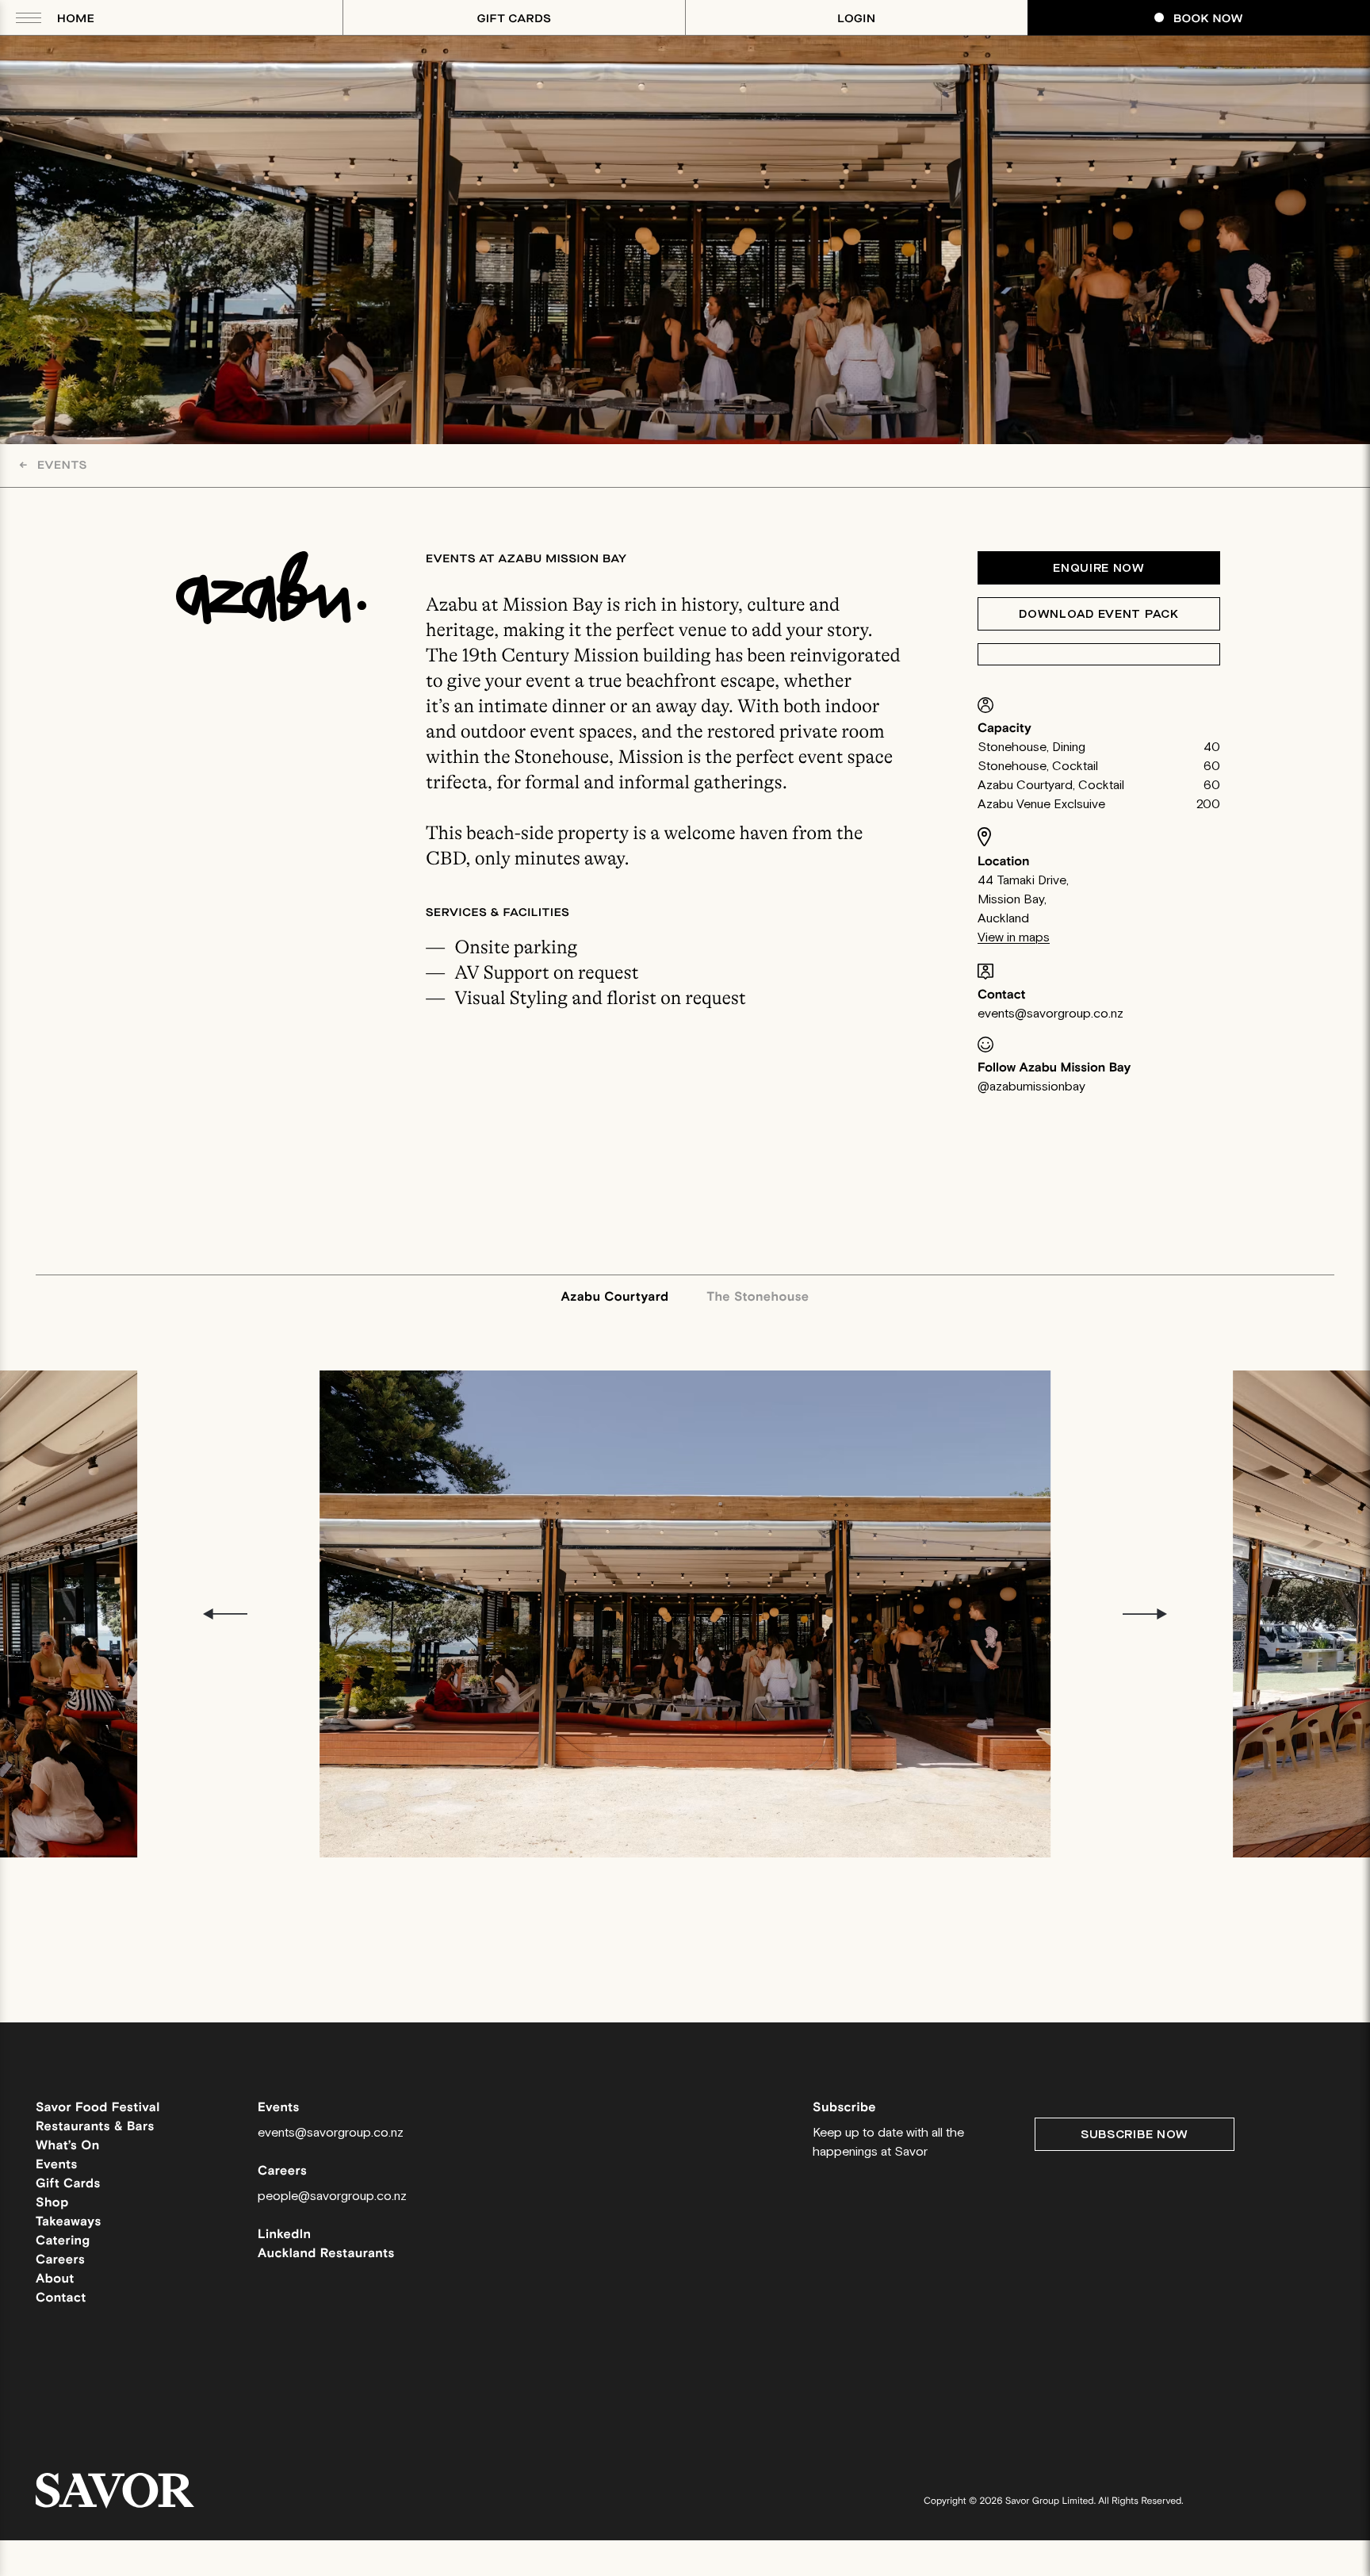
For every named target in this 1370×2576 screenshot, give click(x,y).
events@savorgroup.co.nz (1050, 1014)
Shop (52, 2203)
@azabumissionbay (1031, 1087)
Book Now (1208, 19)
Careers (60, 2260)
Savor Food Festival (98, 2108)
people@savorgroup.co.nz (332, 2196)
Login (856, 19)
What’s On (68, 2146)
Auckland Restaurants (326, 2254)
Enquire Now (1099, 568)
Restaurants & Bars (95, 2127)
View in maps (1014, 938)
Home (76, 19)
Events (53, 465)
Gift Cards (515, 19)
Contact (61, 2298)
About (55, 2279)
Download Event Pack (1098, 614)
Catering (63, 2241)
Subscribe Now (1135, 2135)
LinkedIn (285, 2235)
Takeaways (69, 2222)
